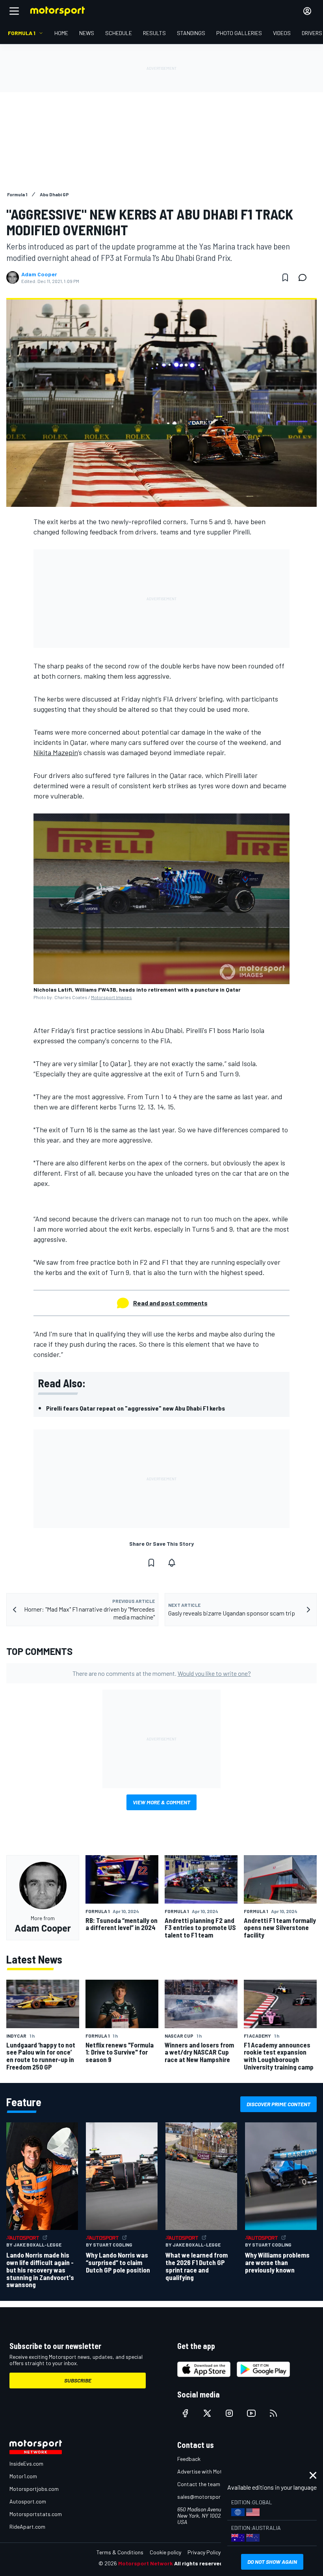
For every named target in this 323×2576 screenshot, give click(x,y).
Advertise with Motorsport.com (215, 2471)
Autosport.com (28, 2501)
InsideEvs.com (26, 2463)
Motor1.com (23, 2476)
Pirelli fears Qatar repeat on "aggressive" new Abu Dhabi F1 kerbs (136, 1408)
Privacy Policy (204, 2552)
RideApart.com (27, 2527)
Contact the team (199, 2484)
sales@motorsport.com (206, 2497)
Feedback (189, 2459)
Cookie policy (165, 2552)
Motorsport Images (111, 997)
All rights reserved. (199, 2563)
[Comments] (305, 277)
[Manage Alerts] (172, 1563)
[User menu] (307, 11)
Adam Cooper (39, 274)
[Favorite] (285, 277)
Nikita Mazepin (56, 752)
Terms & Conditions (120, 2552)
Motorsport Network (146, 2563)
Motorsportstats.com (36, 2514)
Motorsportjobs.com (34, 2489)
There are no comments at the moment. (162, 1673)
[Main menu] (14, 11)
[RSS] (273, 2413)
